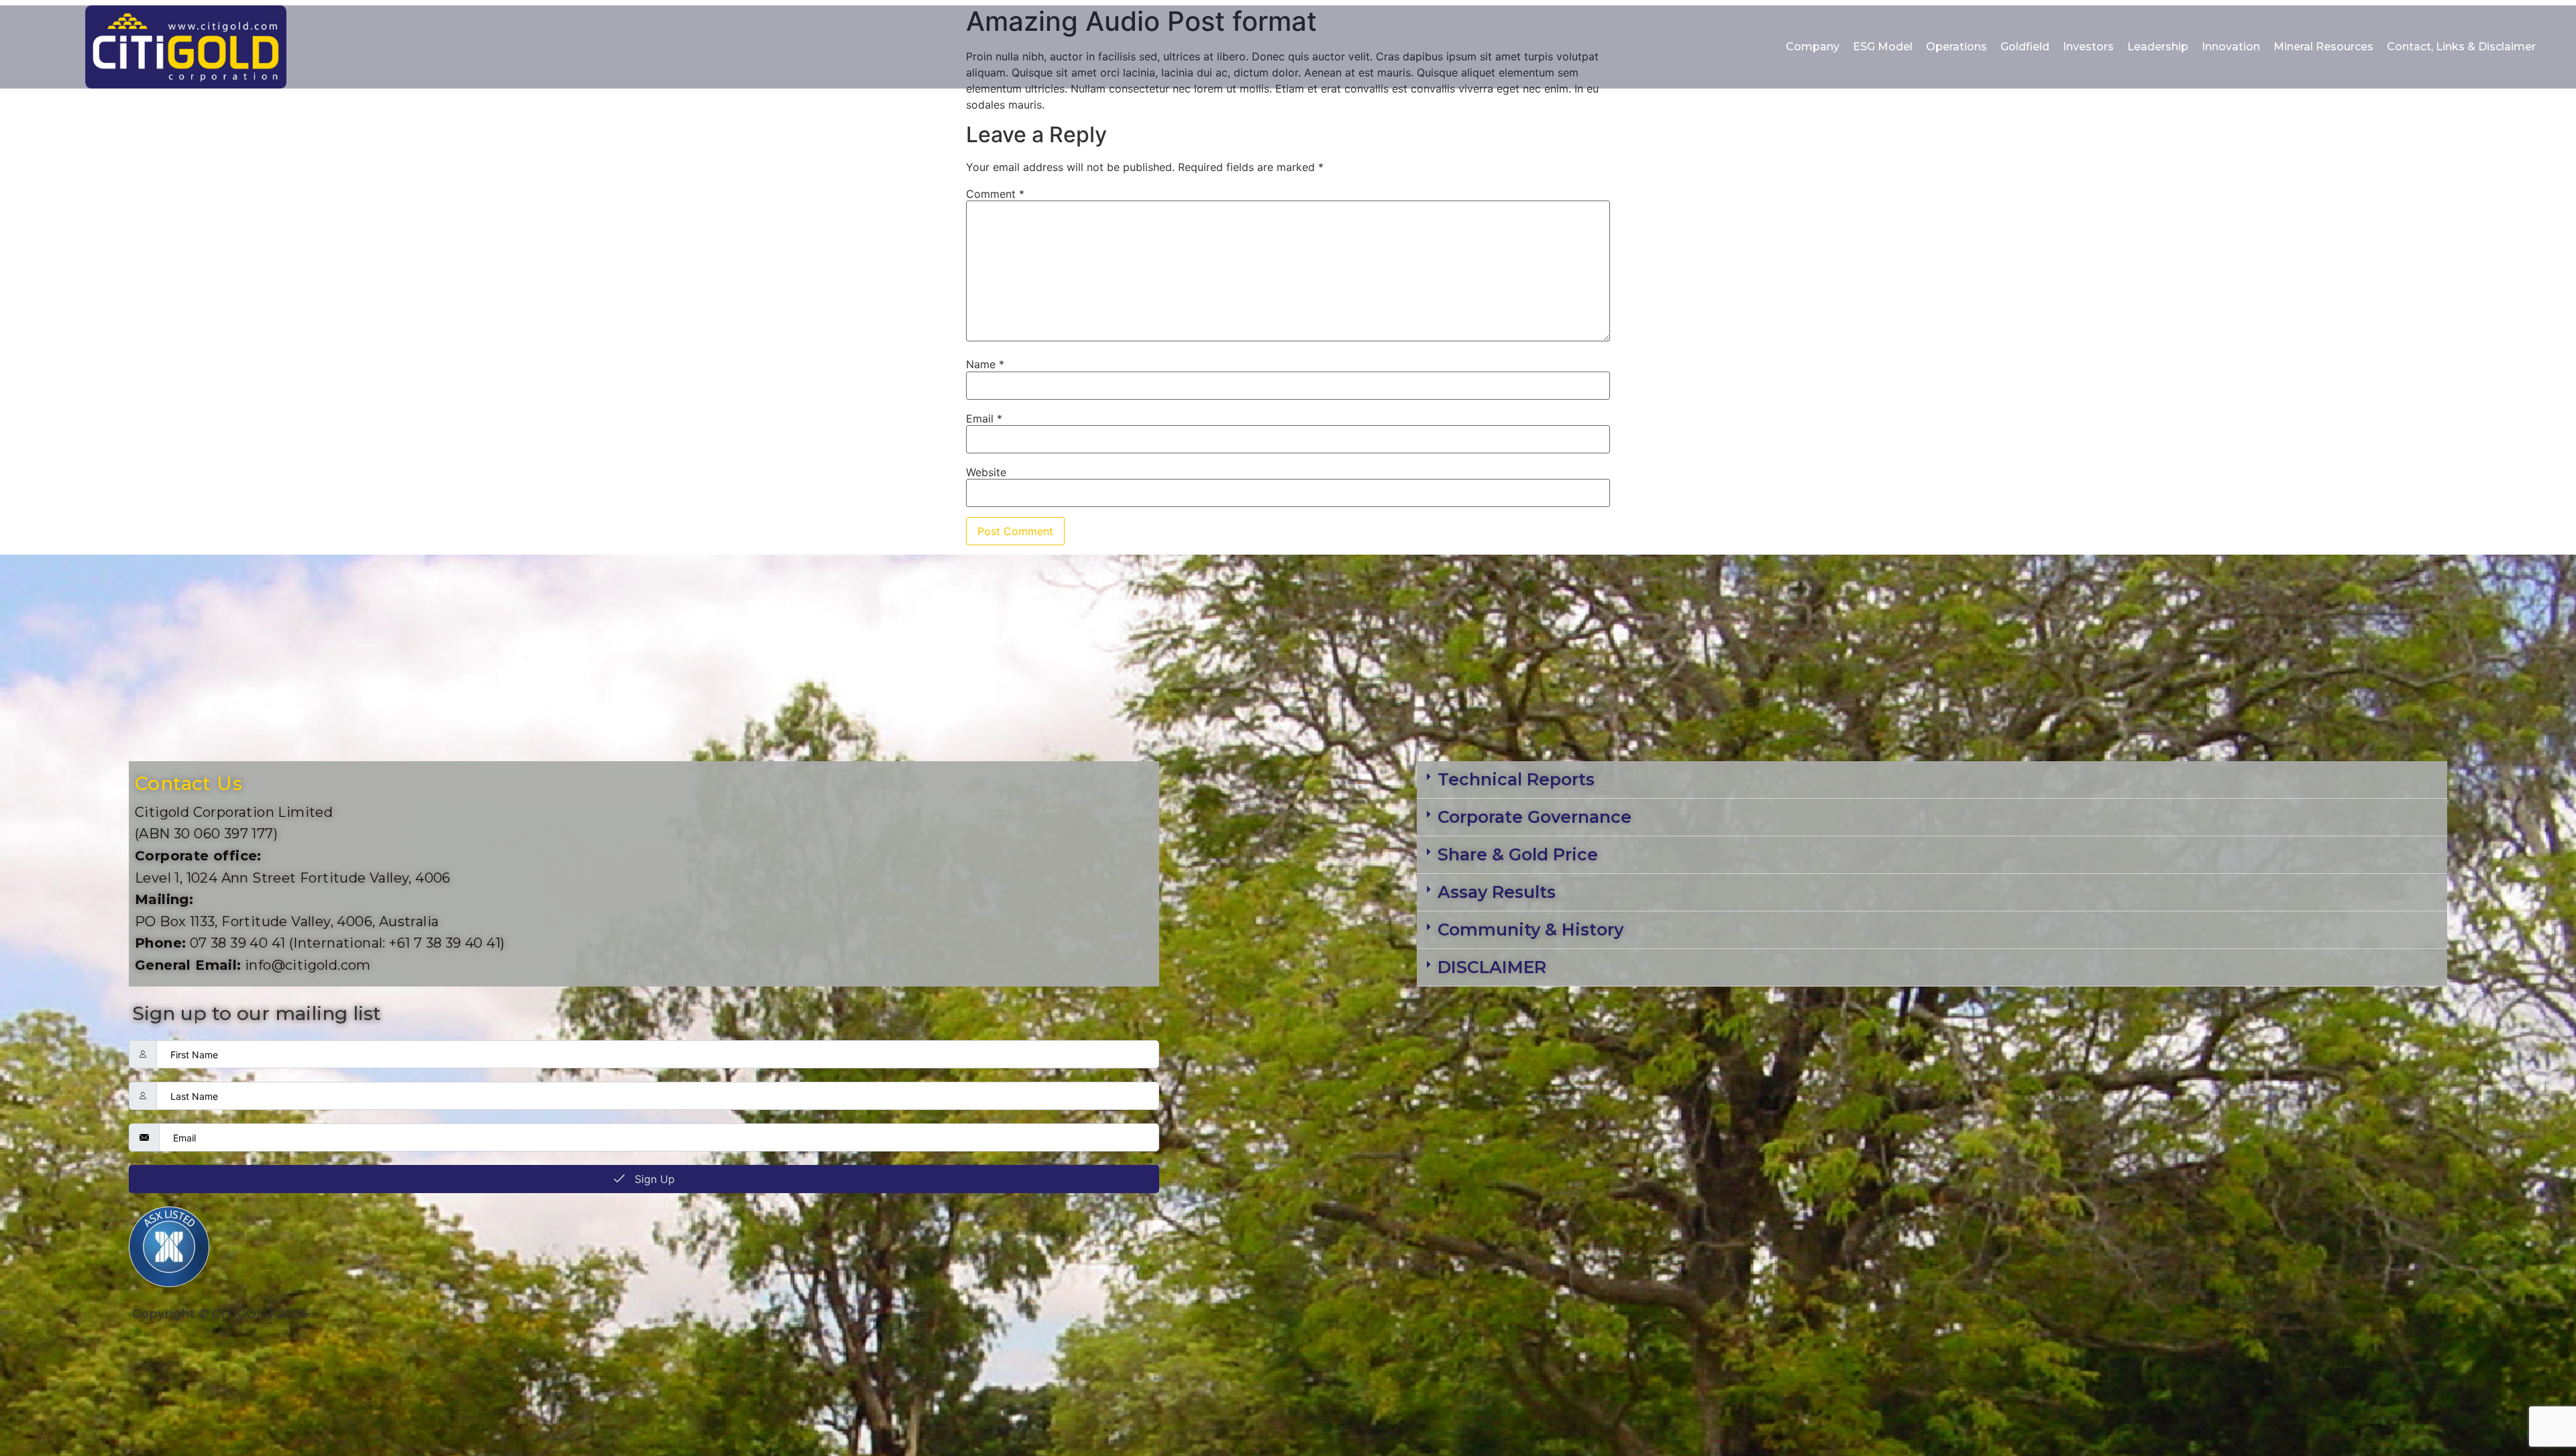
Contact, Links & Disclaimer (2461, 47)
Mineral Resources (2323, 47)
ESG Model (1883, 47)
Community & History (1531, 930)
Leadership (2158, 47)
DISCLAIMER (1492, 967)
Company (1813, 47)
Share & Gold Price (1518, 854)
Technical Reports (1516, 779)
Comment (995, 194)
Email (984, 418)
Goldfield (2025, 47)
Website (986, 472)
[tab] (1932, 780)
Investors (2088, 47)
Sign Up (653, 1179)
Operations (1956, 47)
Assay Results (1497, 892)
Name (985, 364)
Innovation (2231, 47)
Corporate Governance (1535, 817)
